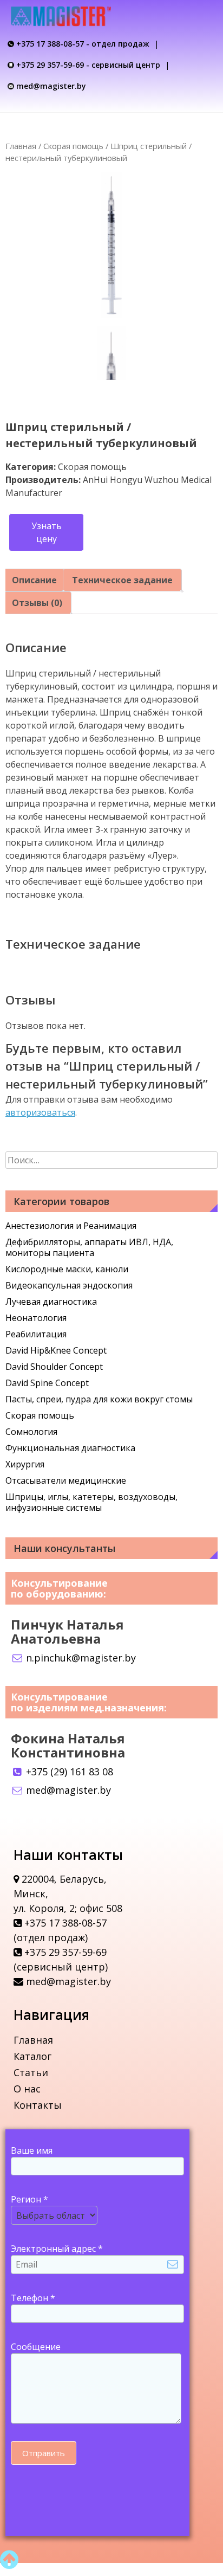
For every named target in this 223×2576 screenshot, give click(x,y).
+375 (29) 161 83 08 (68, 1772)
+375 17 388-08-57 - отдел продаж (83, 44)
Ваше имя (32, 2150)
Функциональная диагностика (70, 1448)
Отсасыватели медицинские (66, 1480)
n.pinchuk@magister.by (80, 1658)
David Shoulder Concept (54, 1367)
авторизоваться (40, 1112)
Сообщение (36, 2347)
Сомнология (31, 1432)
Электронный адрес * (57, 2249)
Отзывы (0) (37, 603)
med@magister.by (51, 86)
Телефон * (33, 2298)
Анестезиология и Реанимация (71, 1226)
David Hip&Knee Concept (56, 1350)
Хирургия (25, 1464)
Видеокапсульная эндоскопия (69, 1285)
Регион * (29, 2199)
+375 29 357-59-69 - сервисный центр (88, 65)
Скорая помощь (73, 146)
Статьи (31, 2072)
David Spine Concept (47, 1383)
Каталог (32, 2056)
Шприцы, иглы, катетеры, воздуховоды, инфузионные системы (91, 1502)
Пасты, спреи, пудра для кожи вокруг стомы (99, 1399)
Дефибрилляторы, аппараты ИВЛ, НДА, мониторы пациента (89, 1247)
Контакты (38, 2105)
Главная (21, 146)
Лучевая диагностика (51, 1302)
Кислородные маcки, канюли (67, 1269)
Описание (34, 580)
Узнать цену (47, 532)
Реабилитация (36, 1334)
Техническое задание (122, 580)
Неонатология (36, 1318)
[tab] (34, 580)
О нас (27, 2089)
